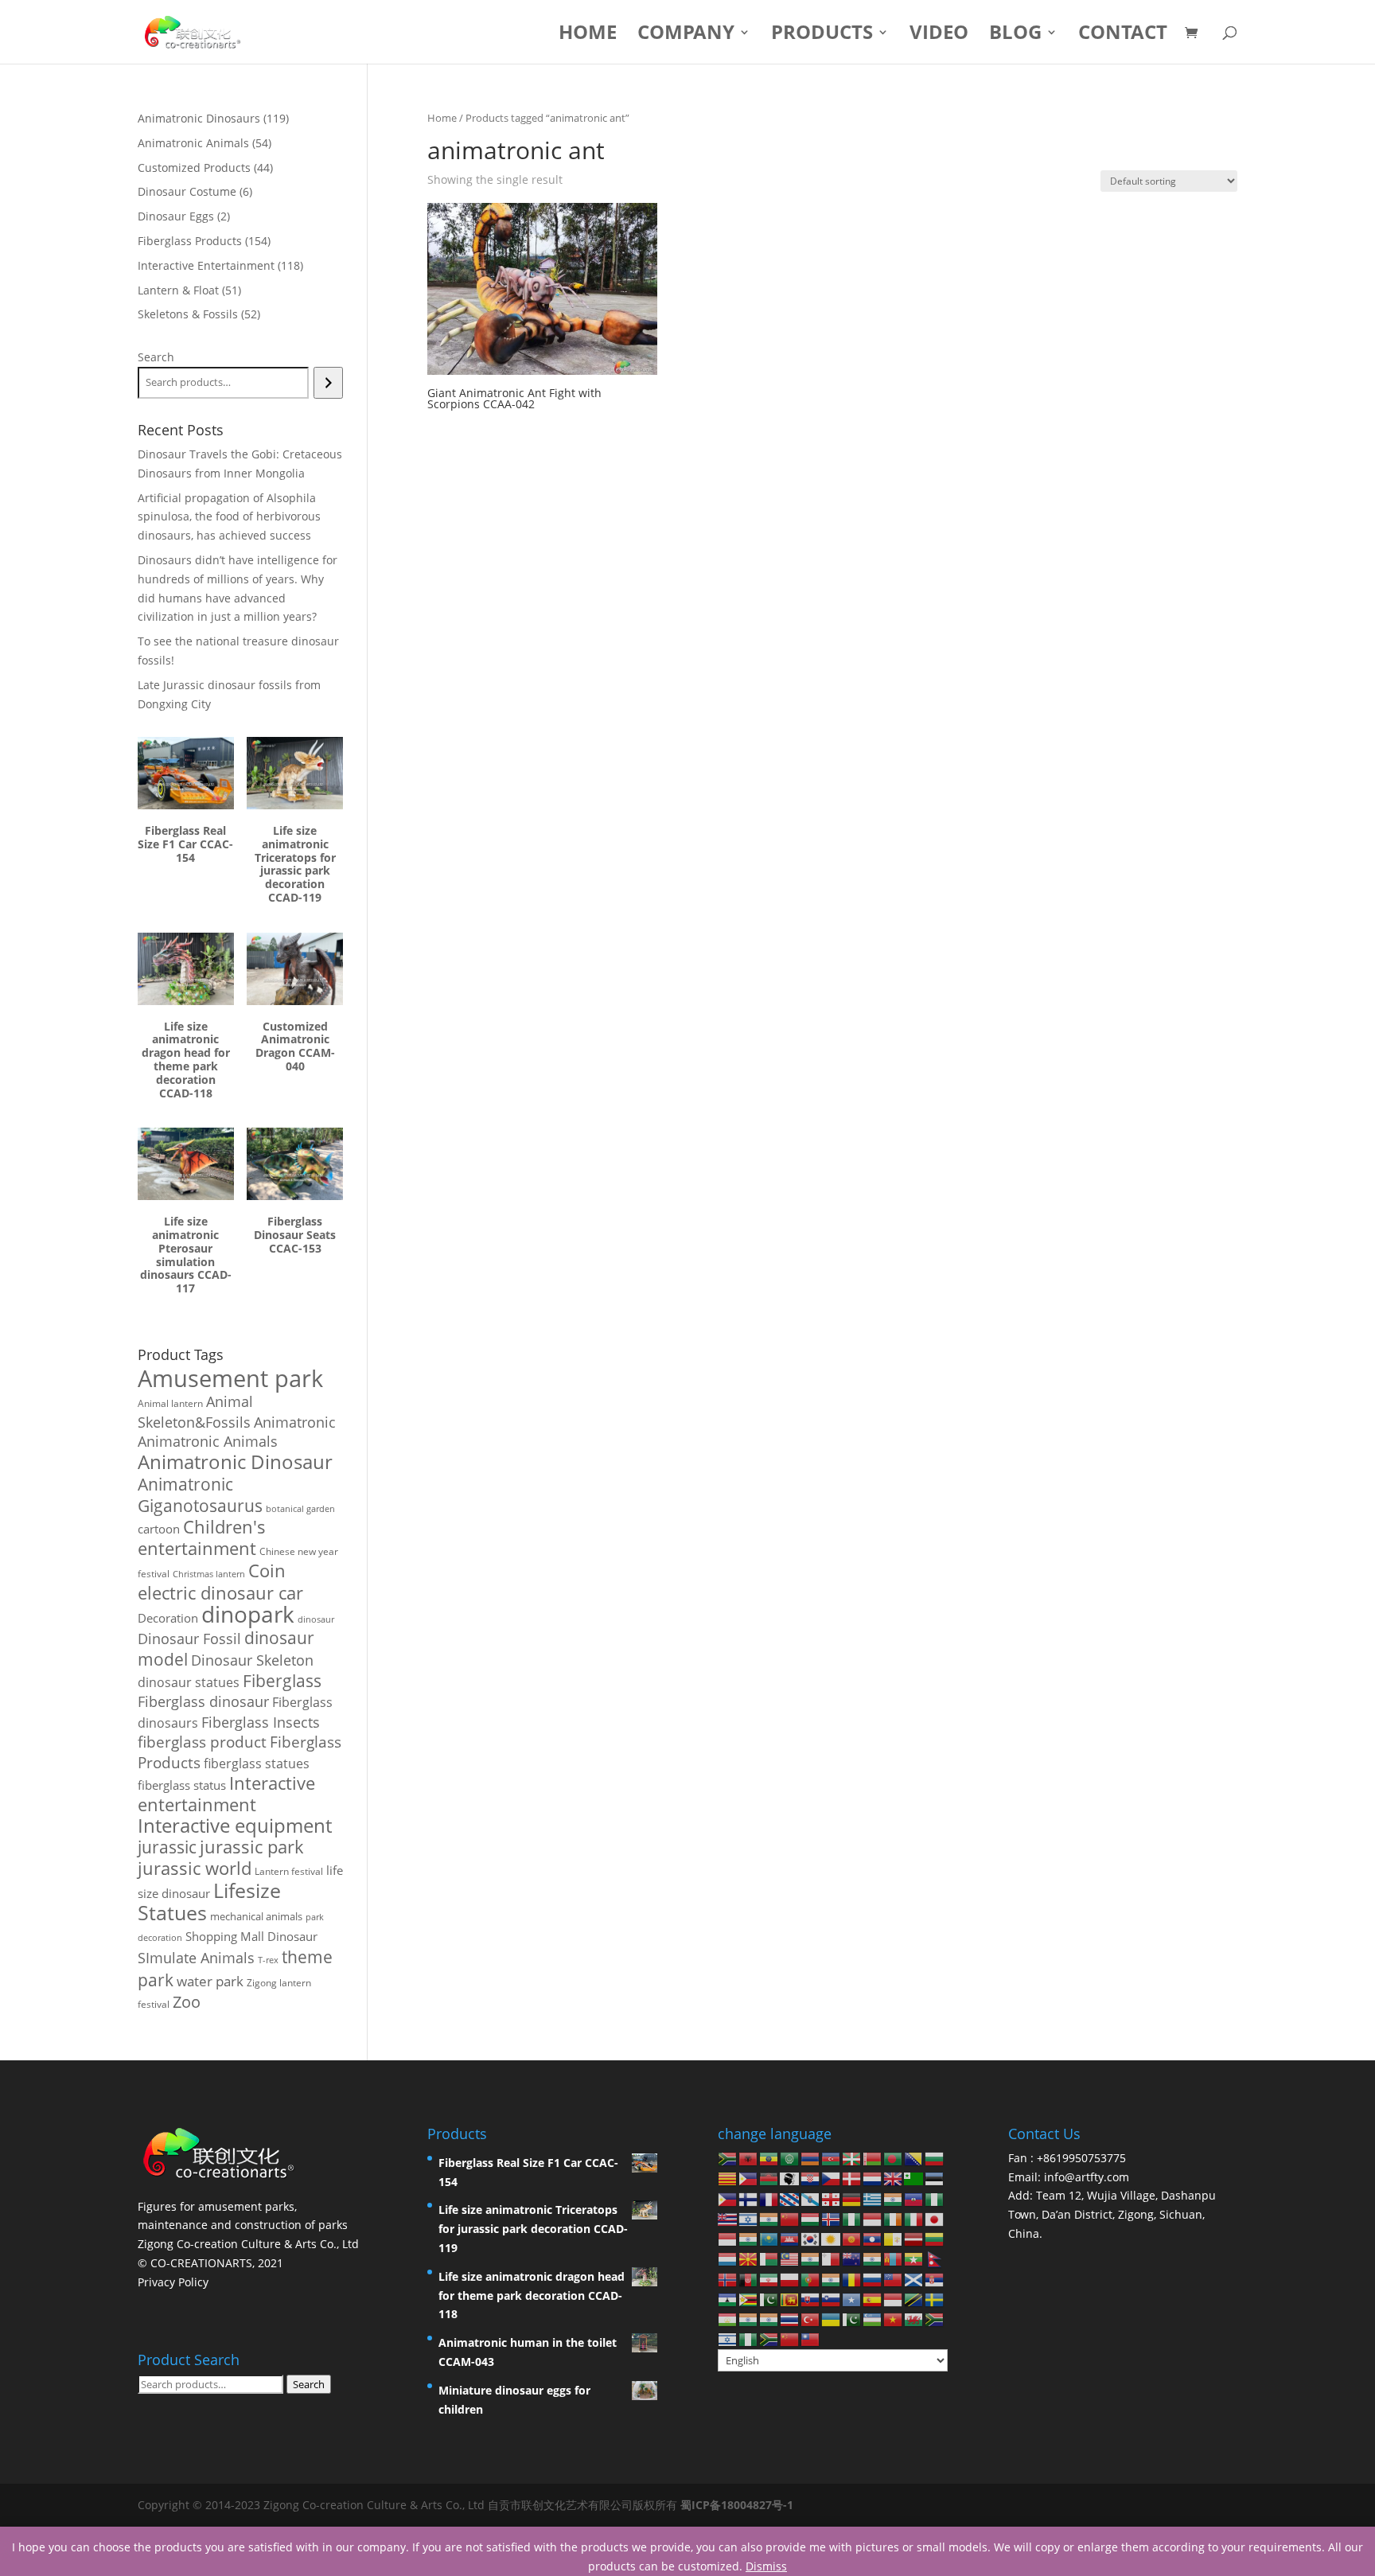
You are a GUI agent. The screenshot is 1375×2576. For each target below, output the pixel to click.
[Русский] (873, 2278)
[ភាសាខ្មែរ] (790, 2238)
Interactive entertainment (226, 1794)
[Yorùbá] (749, 2338)
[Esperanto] (914, 2178)
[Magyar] (811, 2218)
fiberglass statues (257, 1763)
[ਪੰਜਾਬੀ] (832, 2278)
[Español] (873, 2299)
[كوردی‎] (832, 2238)
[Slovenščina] (832, 2299)
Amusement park (230, 1378)
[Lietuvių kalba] (935, 2238)
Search (156, 357)
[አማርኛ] (769, 2158)
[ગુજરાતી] (894, 2198)
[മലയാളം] (811, 2258)
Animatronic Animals (208, 1441)
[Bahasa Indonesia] (873, 2218)
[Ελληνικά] (873, 2198)
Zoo (187, 2002)
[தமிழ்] (749, 2319)
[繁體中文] (811, 2338)
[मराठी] (873, 2258)
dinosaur (316, 1619)
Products (822, 35)
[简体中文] (790, 2338)
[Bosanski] (914, 2158)
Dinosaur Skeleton (252, 1660)
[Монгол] (894, 2258)
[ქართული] (832, 2198)
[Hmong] (790, 2218)
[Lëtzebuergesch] (728, 2258)
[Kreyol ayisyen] (914, 2198)
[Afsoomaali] (852, 2299)
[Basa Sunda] (894, 2299)
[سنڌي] (769, 2299)
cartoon (159, 1529)
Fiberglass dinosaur (203, 1701)
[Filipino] (728, 2198)
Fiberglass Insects (261, 1722)
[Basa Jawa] (728, 2238)
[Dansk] (852, 2178)
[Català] (728, 2178)
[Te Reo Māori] (852, 2258)
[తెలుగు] (769, 2319)
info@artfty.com (1087, 2177)
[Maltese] (832, 2258)
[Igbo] (852, 2218)
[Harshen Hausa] (935, 2198)
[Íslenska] (832, 2218)
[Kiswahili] (914, 2299)
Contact (1123, 35)
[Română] (852, 2278)
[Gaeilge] (894, 2218)
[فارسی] (769, 2278)
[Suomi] (749, 2198)
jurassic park (252, 1846)
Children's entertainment (202, 1537)
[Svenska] (935, 2299)
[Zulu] (769, 2338)
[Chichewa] (769, 2178)
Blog (1015, 35)
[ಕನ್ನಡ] (749, 2238)
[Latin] (894, 2238)
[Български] (935, 2158)
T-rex (268, 1960)
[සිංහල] (790, 2299)
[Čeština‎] (832, 2178)
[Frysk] (790, 2198)
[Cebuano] (749, 2178)
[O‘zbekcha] (873, 2319)
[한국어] (811, 2238)
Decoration (168, 1618)
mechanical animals (256, 1916)
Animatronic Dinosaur (235, 1461)
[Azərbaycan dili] (832, 2158)
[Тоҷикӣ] (728, 2319)
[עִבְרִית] (749, 2218)
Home (588, 35)
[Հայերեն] (811, 2158)
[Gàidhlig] (914, 2278)
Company (686, 35)
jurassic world (195, 1868)
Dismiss (766, 2566)
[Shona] (749, 2299)
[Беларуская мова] (873, 2158)
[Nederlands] (873, 2178)
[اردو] (852, 2319)
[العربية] (790, 2158)
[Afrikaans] (728, 2158)
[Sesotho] (728, 2299)
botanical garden (300, 1508)
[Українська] (832, 2319)
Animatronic (295, 1422)
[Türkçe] (811, 2319)
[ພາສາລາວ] (873, 2238)
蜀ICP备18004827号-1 (737, 2505)
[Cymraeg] (914, 2319)
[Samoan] (894, 2278)
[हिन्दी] (769, 2218)
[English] (894, 2178)
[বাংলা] (894, 2158)
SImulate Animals (196, 1958)
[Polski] (790, 2278)
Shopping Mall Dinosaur (251, 1936)
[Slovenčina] (811, 2299)
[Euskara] (852, 2158)
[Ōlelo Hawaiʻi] (728, 2218)
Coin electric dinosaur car (220, 1582)
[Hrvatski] (811, 2178)
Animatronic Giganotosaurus (200, 1495)
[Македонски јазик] (749, 2258)
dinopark (248, 1614)
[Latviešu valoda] (914, 2238)
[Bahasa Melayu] (790, 2258)
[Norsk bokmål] (728, 2278)
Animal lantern (170, 1403)
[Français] (769, 2198)
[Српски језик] (935, 2278)
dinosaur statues (189, 1682)
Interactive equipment (235, 1826)
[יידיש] (728, 2338)
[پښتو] (749, 2278)
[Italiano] (914, 2218)
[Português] (811, 2278)
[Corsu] (790, 2178)
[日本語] (935, 2218)
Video (939, 35)
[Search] (328, 383)
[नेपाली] (935, 2258)
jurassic (167, 1847)
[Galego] (811, 2198)
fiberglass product (202, 1742)
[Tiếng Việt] (894, 2319)
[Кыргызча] (852, 2238)
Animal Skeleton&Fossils (195, 1412)
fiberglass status (182, 1785)
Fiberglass (282, 1680)
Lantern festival (289, 1871)
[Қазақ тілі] (769, 2238)
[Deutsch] (852, 2198)
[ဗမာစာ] (914, 2258)
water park (210, 1981)
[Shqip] (749, 2158)
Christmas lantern (209, 1574)
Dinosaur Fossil (189, 1639)
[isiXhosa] (935, 2319)
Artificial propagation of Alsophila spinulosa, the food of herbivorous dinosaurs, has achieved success (229, 517)
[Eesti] (935, 2178)
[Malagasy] (769, 2258)
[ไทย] (790, 2319)
